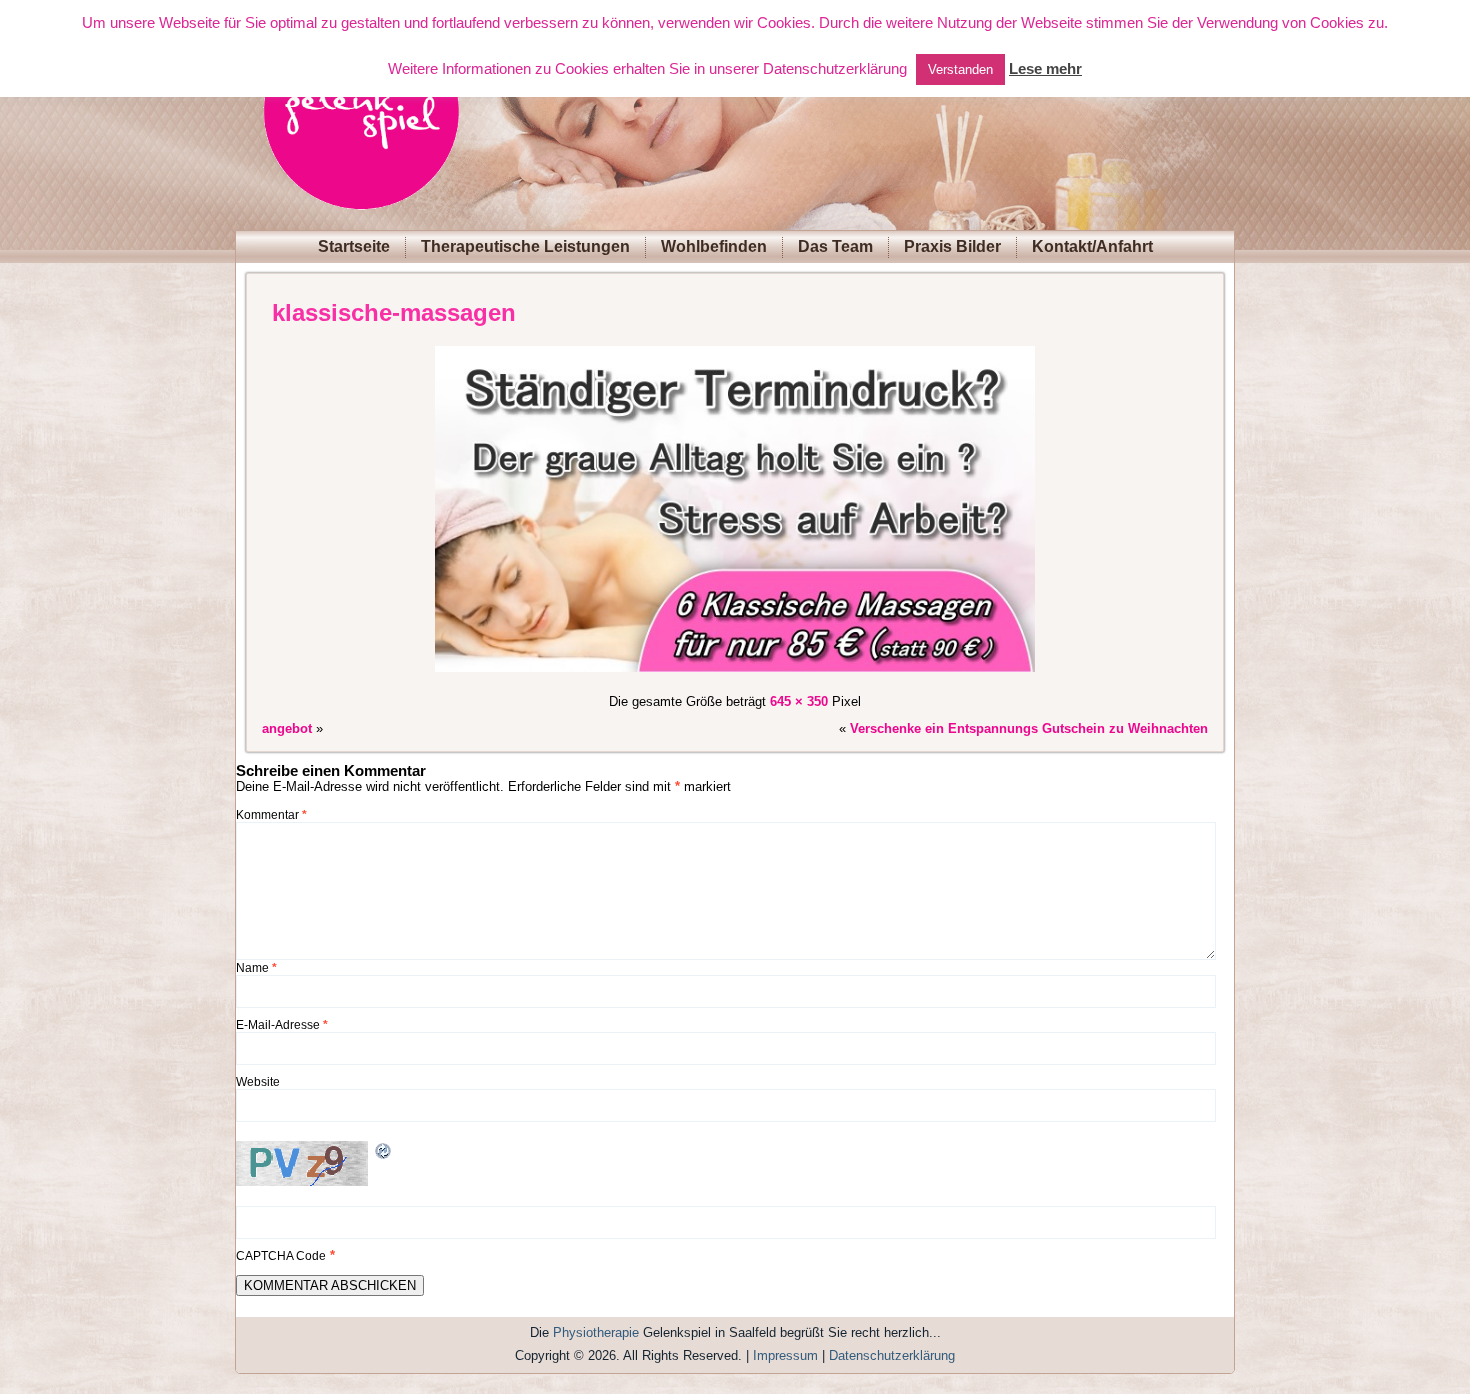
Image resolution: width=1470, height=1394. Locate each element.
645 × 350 (799, 701)
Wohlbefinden (714, 246)
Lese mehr (1045, 68)
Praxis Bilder (952, 246)
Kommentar (271, 815)
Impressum (785, 1355)
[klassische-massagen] (735, 674)
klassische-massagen (394, 312)
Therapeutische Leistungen (525, 246)
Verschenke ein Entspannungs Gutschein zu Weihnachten (1029, 728)
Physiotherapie (596, 1332)
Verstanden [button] (960, 69)
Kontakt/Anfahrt (1092, 246)
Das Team (835, 246)
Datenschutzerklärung (892, 1355)
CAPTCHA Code (281, 1256)
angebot (287, 728)
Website (258, 1082)
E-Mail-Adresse (282, 1025)
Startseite (354, 246)
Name (256, 968)
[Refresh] (384, 1153)
